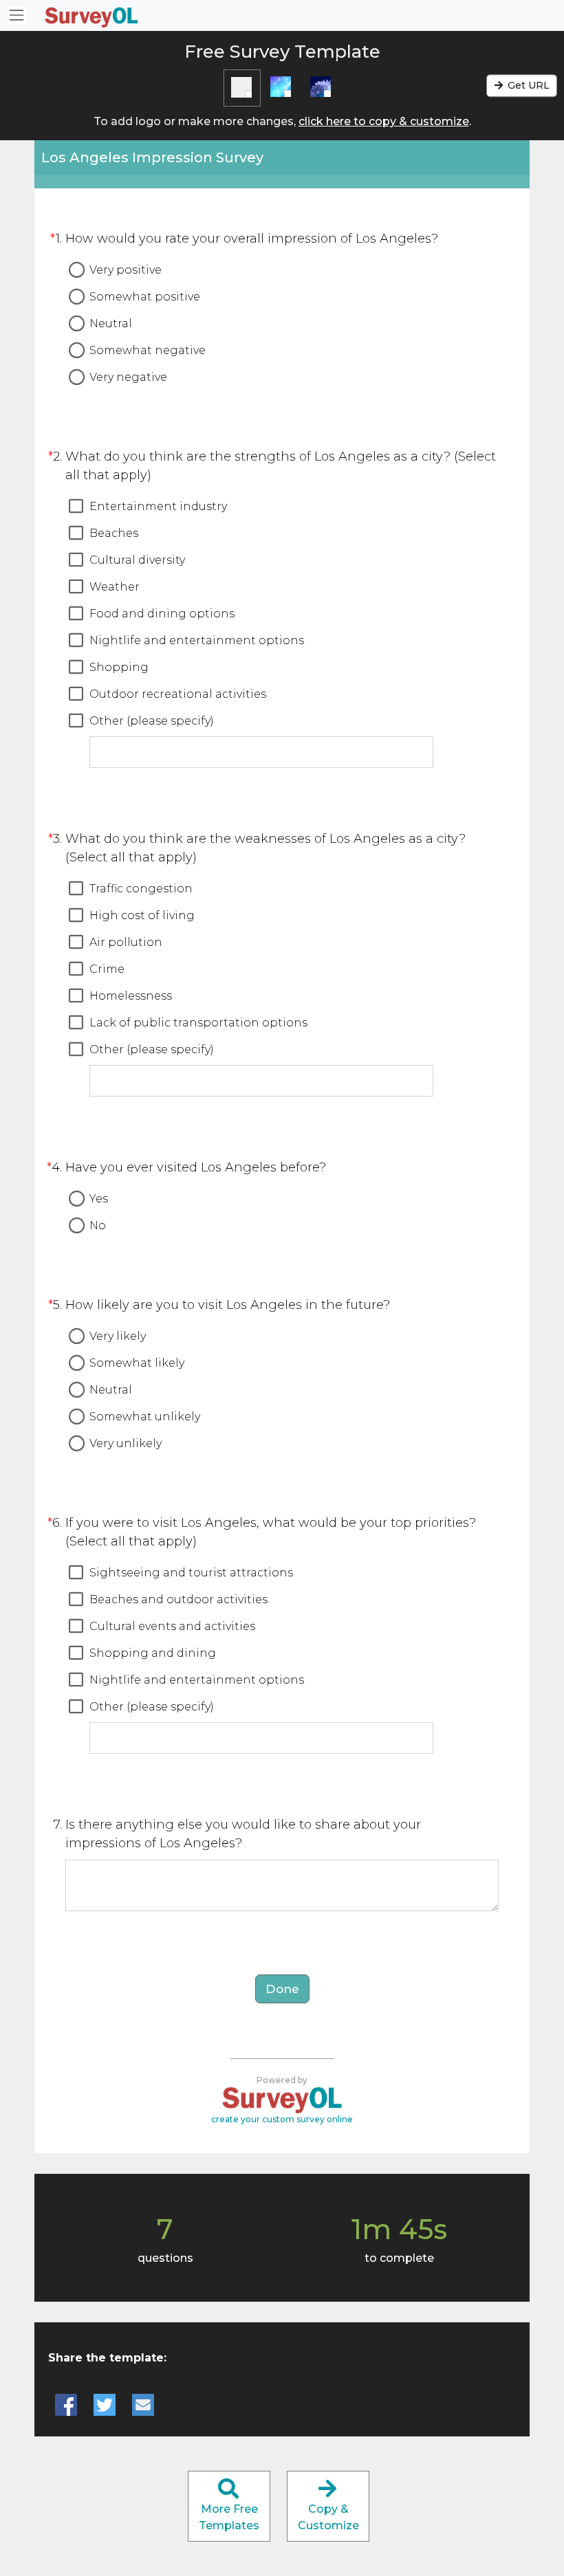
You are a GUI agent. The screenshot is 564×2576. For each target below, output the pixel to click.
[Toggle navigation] (17, 15)
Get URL (527, 85)
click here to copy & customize (384, 121)
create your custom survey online (282, 2119)
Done (282, 1989)
